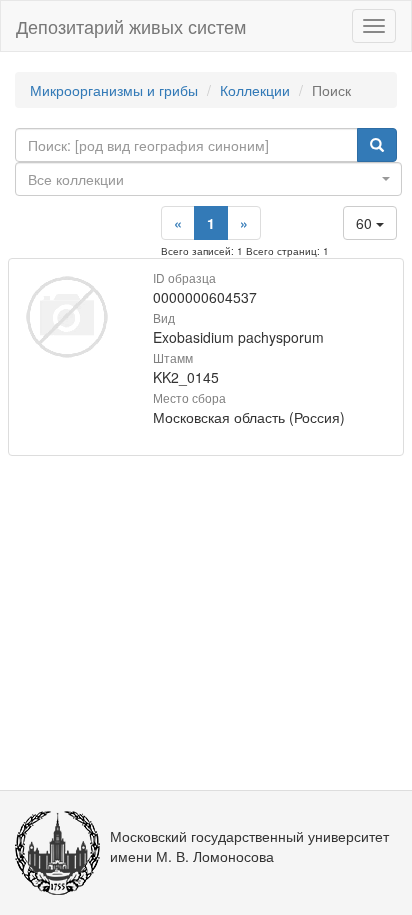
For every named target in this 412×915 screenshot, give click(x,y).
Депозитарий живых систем (131, 26)
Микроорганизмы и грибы (114, 90)
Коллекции (255, 90)
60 (366, 223)
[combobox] (208, 179)
